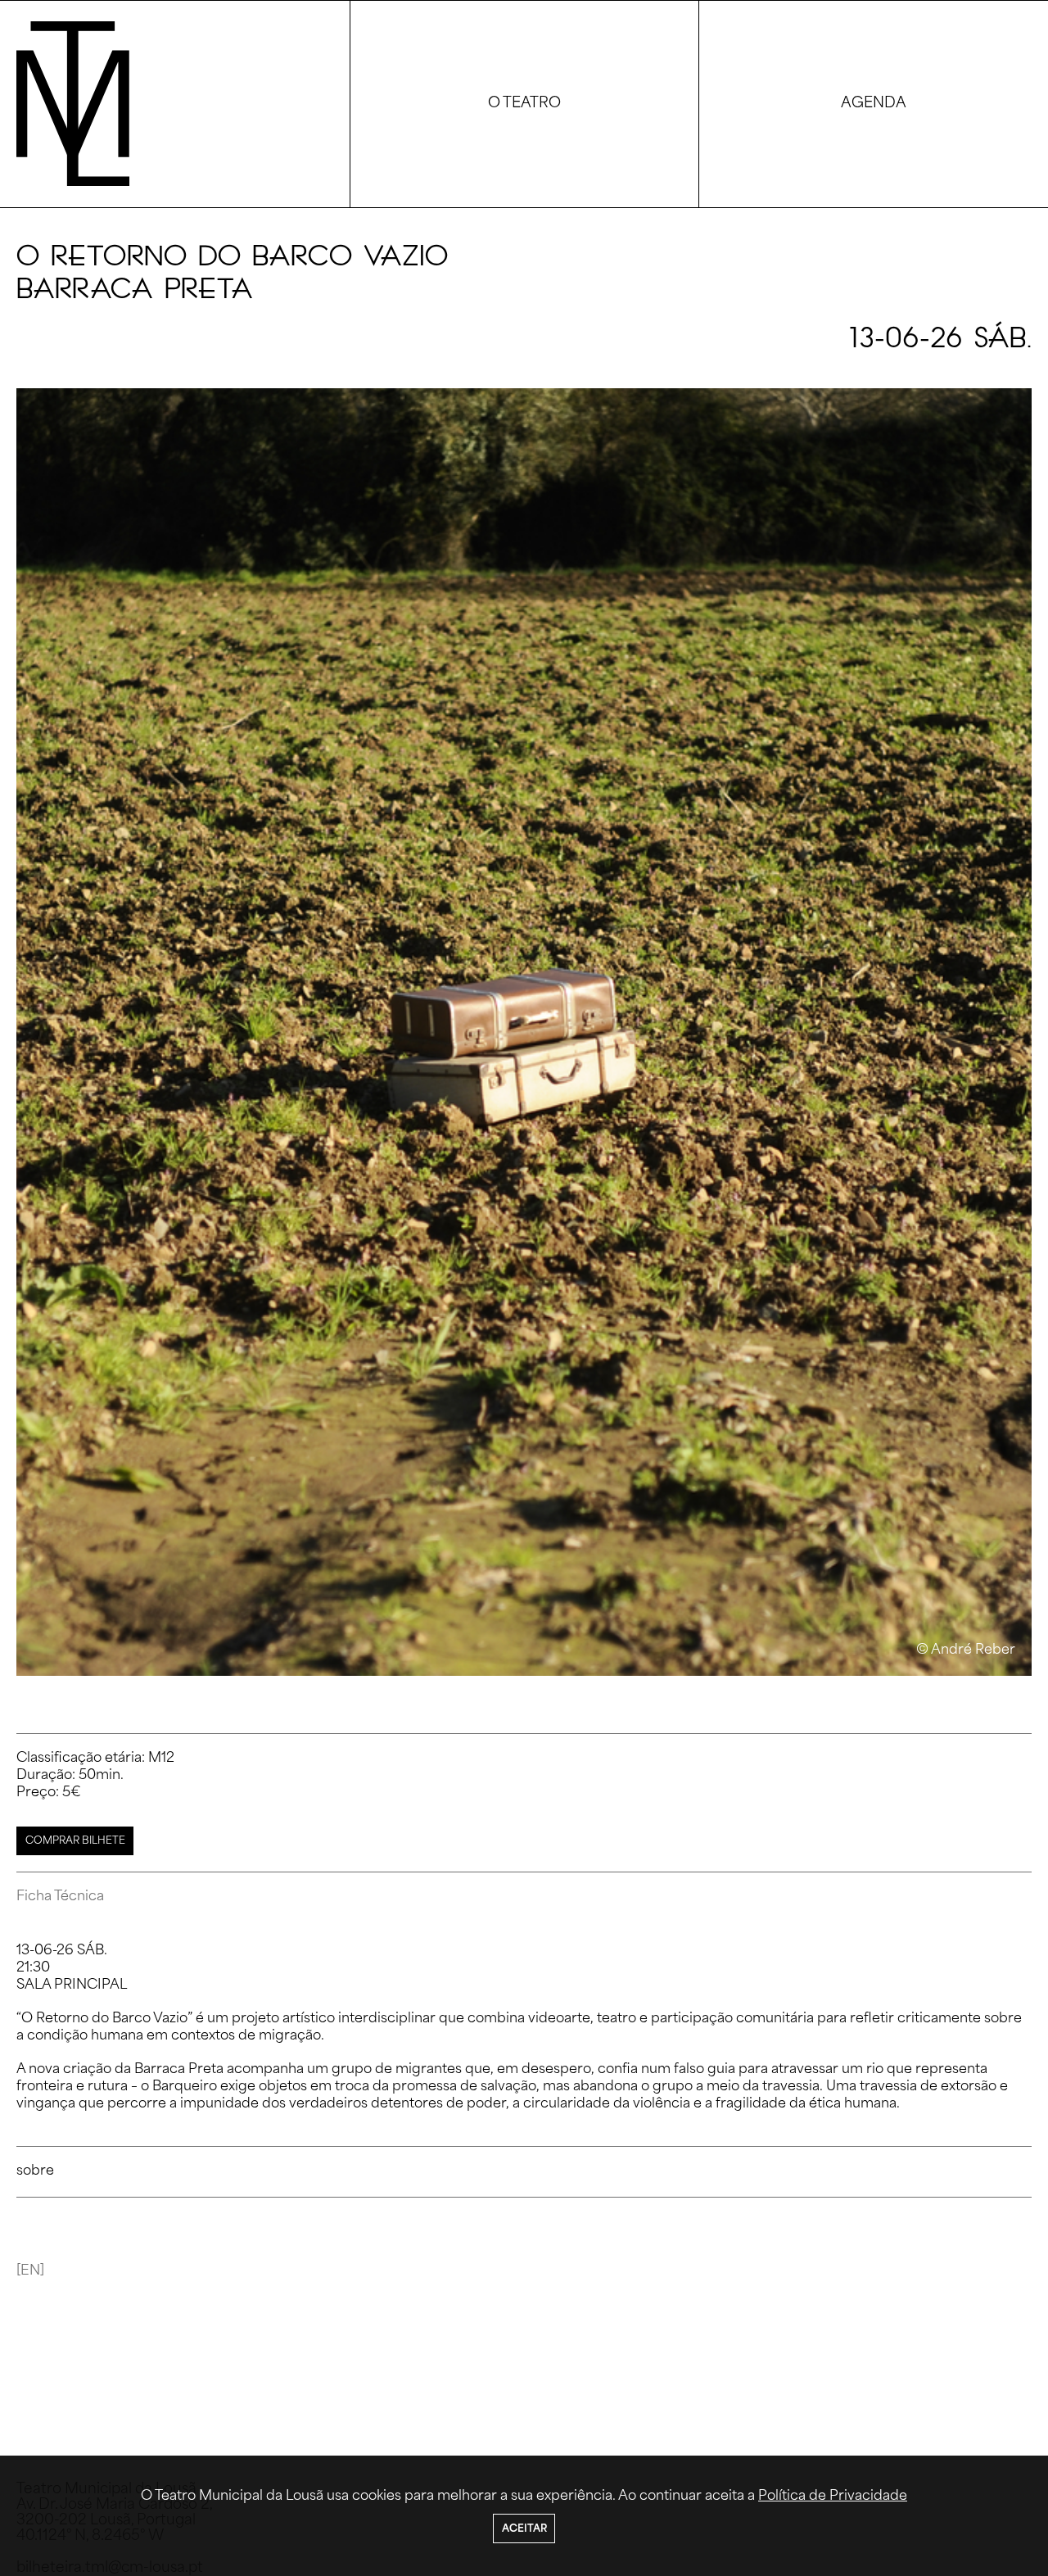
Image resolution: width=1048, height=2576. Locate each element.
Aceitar (524, 2529)
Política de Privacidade (833, 2497)
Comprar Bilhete (75, 1841)
